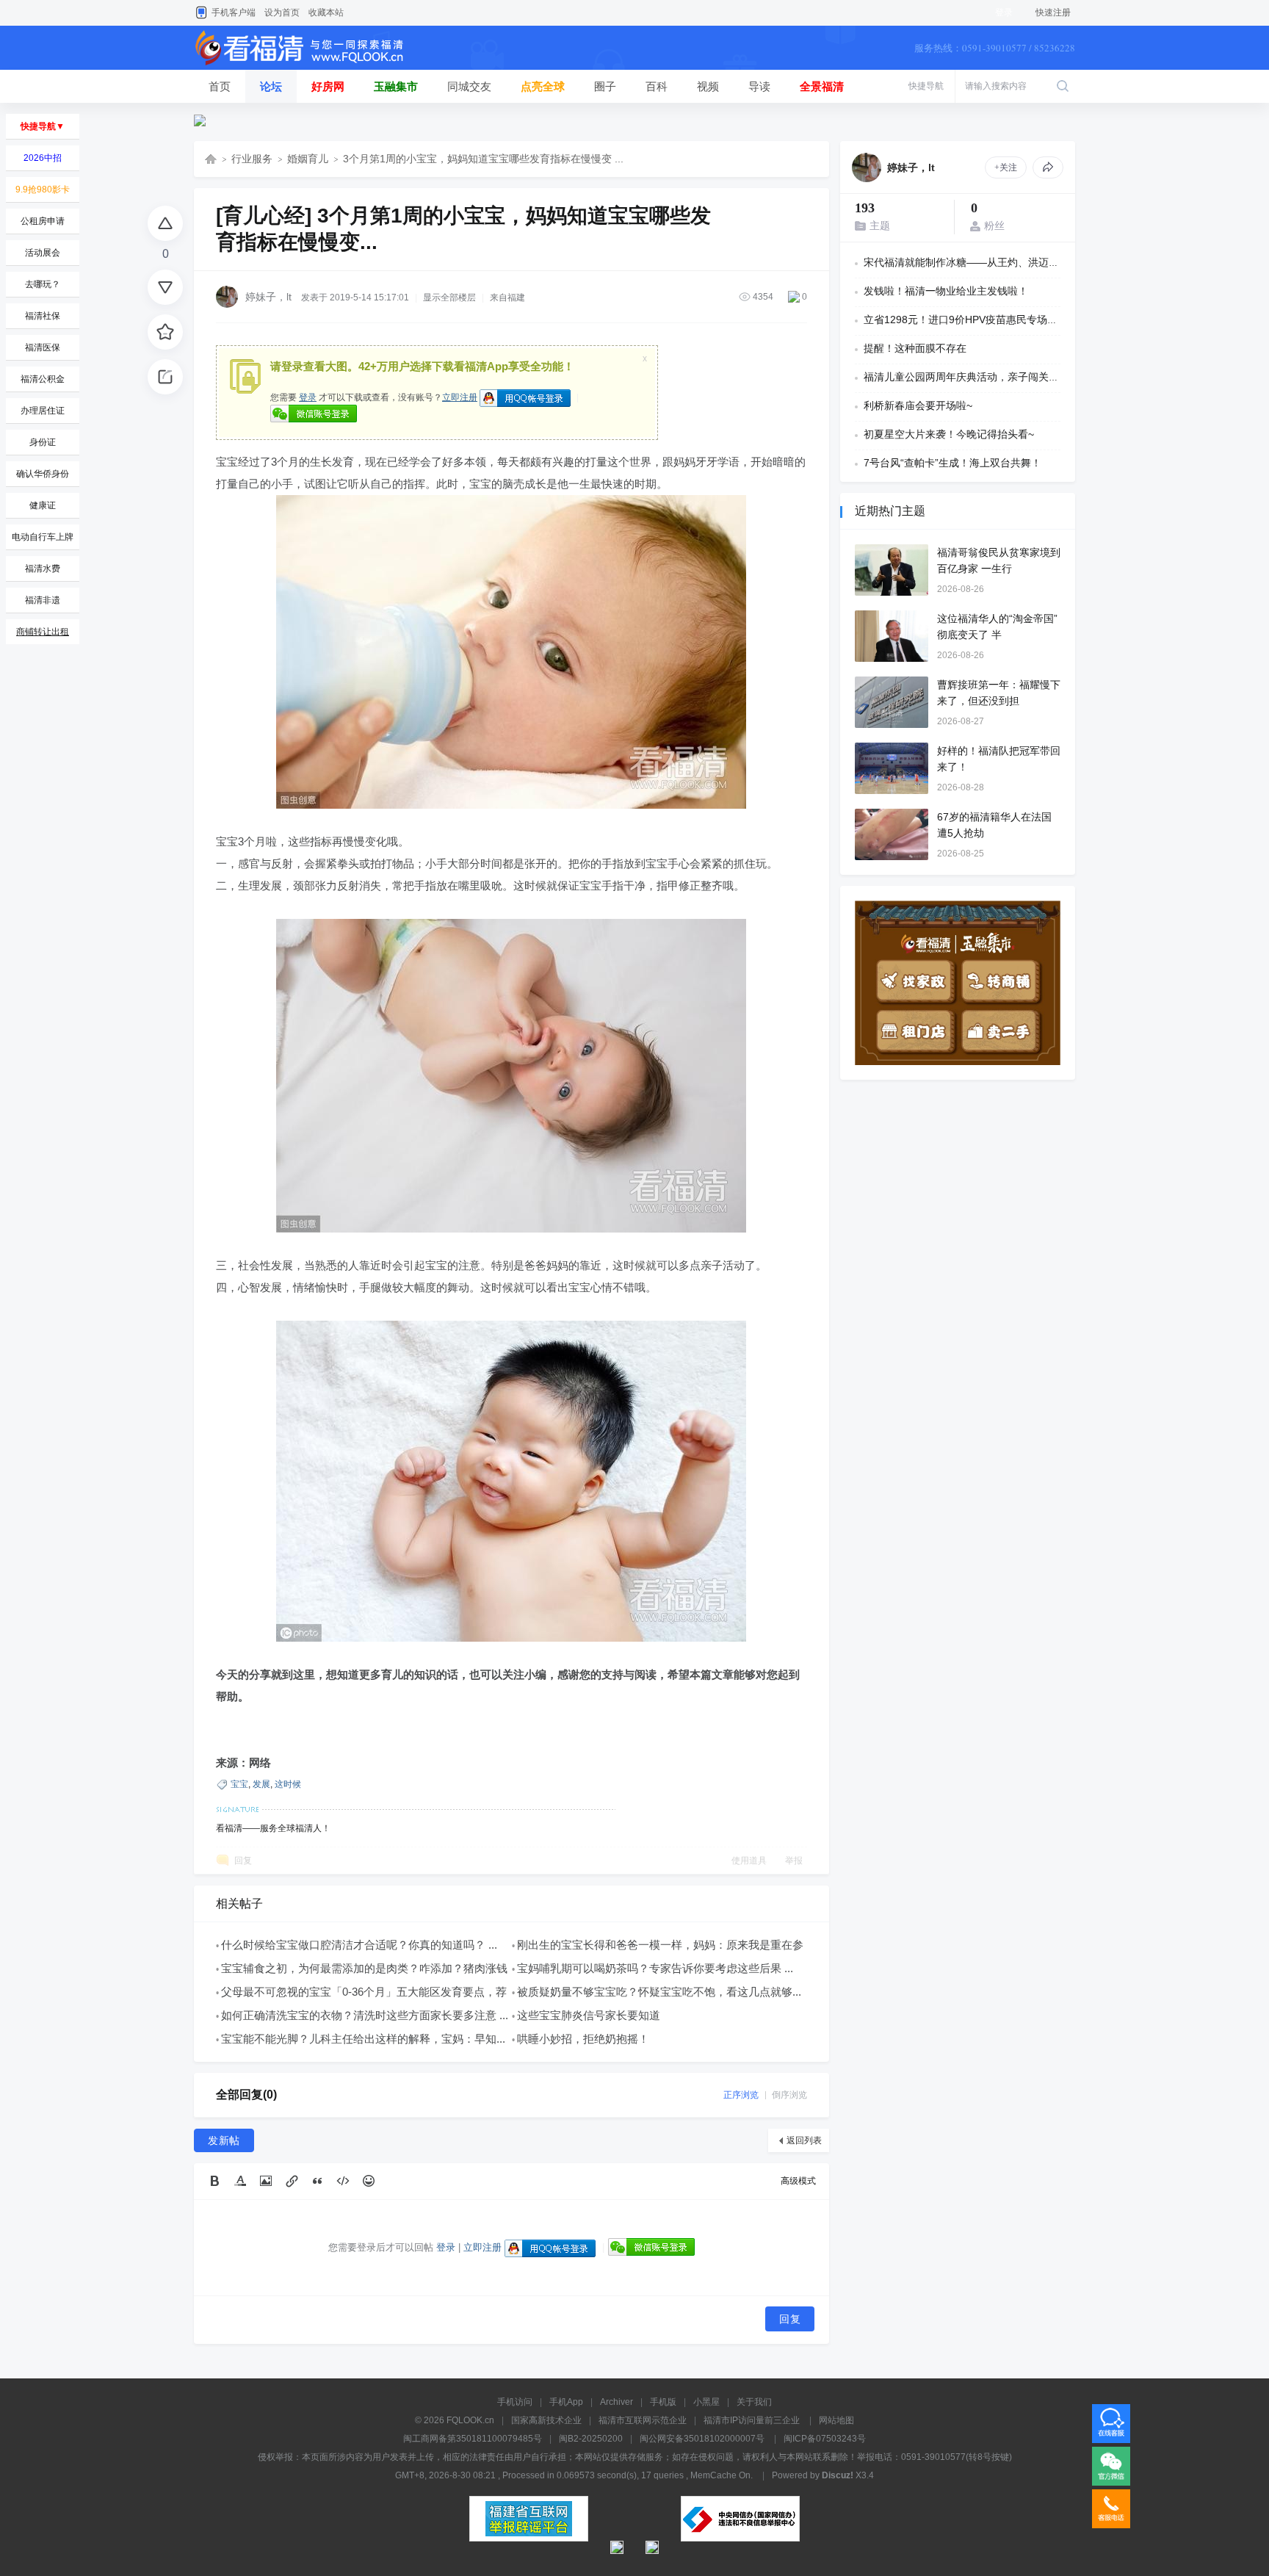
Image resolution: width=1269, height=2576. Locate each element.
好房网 (328, 86)
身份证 (43, 442)
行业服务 (252, 159)
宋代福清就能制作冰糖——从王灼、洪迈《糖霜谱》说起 (992, 262)
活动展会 (43, 253)
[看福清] (308, 67)
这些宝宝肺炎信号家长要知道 (589, 2015)
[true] (1063, 86)
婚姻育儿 (308, 159)
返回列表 (804, 2140)
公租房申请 (43, 221)
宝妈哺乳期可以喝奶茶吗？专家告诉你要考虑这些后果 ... (655, 1968)
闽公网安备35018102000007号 (702, 2439)
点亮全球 (543, 86)
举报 (794, 1861)
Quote (317, 2181)
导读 (759, 86)
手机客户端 (234, 12)
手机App (566, 2402)
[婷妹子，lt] (867, 167)
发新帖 (224, 2140)
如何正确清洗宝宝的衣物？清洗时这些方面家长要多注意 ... (365, 2015)
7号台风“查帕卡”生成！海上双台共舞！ (952, 463)
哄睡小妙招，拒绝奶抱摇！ (583, 2039)
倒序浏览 (789, 2095)
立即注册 (460, 397)
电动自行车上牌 (43, 537)
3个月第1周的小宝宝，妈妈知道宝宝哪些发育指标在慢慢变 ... (483, 159)
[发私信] (1048, 167)
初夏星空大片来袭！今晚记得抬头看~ (949, 434)
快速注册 (1053, 12)
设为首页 (282, 12)
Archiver (617, 2402)
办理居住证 (43, 411)
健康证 (43, 505)
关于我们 (754, 2402)
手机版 (663, 2402)
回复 (243, 1861)
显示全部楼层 (449, 297)
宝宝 (239, 1784)
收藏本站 (326, 12)
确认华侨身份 (43, 474)
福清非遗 (43, 600)
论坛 (271, 86)
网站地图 (836, 2420)
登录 (308, 397)
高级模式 (798, 2181)
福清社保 (43, 316)
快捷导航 (926, 86)
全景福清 (822, 86)
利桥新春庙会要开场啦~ (918, 405)
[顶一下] (165, 223)
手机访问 (515, 2402)
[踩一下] (165, 287)
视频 (708, 86)
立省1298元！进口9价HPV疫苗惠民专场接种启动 (976, 320)
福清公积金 (43, 379)
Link (292, 2181)
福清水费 (43, 569)
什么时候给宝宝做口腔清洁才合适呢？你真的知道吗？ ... (359, 1945)
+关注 (1006, 167)
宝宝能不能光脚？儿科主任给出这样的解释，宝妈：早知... (363, 2039)
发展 (261, 1784)
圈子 (605, 86)
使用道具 (749, 1861)
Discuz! (838, 2475)
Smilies (369, 2181)
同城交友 (469, 86)
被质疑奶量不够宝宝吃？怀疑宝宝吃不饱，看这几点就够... (659, 1992)
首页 (220, 86)
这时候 (288, 1784)
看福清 (211, 159)
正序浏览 (741, 2095)
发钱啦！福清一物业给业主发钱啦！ (946, 291)
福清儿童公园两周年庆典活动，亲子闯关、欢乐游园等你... (997, 377)
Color (240, 2181)
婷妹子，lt (268, 297)
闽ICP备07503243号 (825, 2439)
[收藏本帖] (165, 332)
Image (266, 2181)
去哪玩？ (43, 284)
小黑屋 (706, 2402)
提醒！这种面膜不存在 (915, 348)
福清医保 (43, 347)
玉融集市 (396, 86)
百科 (657, 86)
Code (343, 2181)
